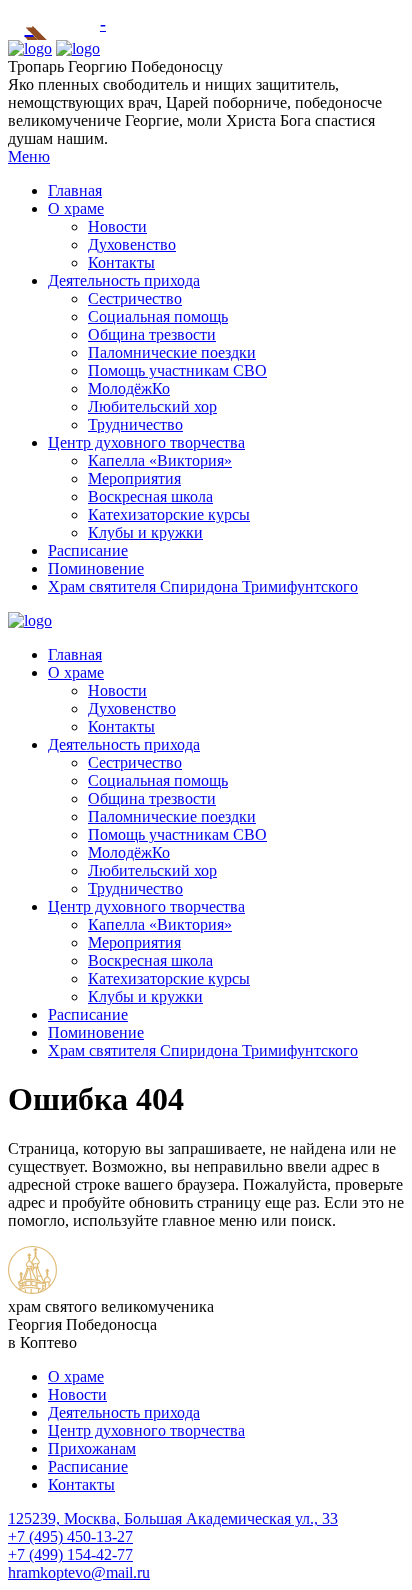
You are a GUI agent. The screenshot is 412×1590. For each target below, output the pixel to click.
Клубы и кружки (145, 532)
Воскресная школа (150, 496)
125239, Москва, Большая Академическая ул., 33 (173, 1518)
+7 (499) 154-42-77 (70, 1554)
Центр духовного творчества (146, 442)
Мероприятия (134, 478)
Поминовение (96, 568)
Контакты (121, 262)
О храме (76, 208)
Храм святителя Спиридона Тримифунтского (203, 586)
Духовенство (132, 244)
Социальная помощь (158, 316)
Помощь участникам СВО (177, 370)
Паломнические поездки (172, 352)
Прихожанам (92, 1448)
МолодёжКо (129, 388)
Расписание (88, 550)
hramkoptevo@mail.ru (79, 1572)
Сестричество (135, 298)
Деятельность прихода (124, 280)
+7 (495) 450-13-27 (70, 1536)
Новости (117, 226)
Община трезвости (152, 334)
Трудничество (135, 424)
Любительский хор (152, 406)
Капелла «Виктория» (160, 460)
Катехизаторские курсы (169, 514)
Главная (75, 190)
